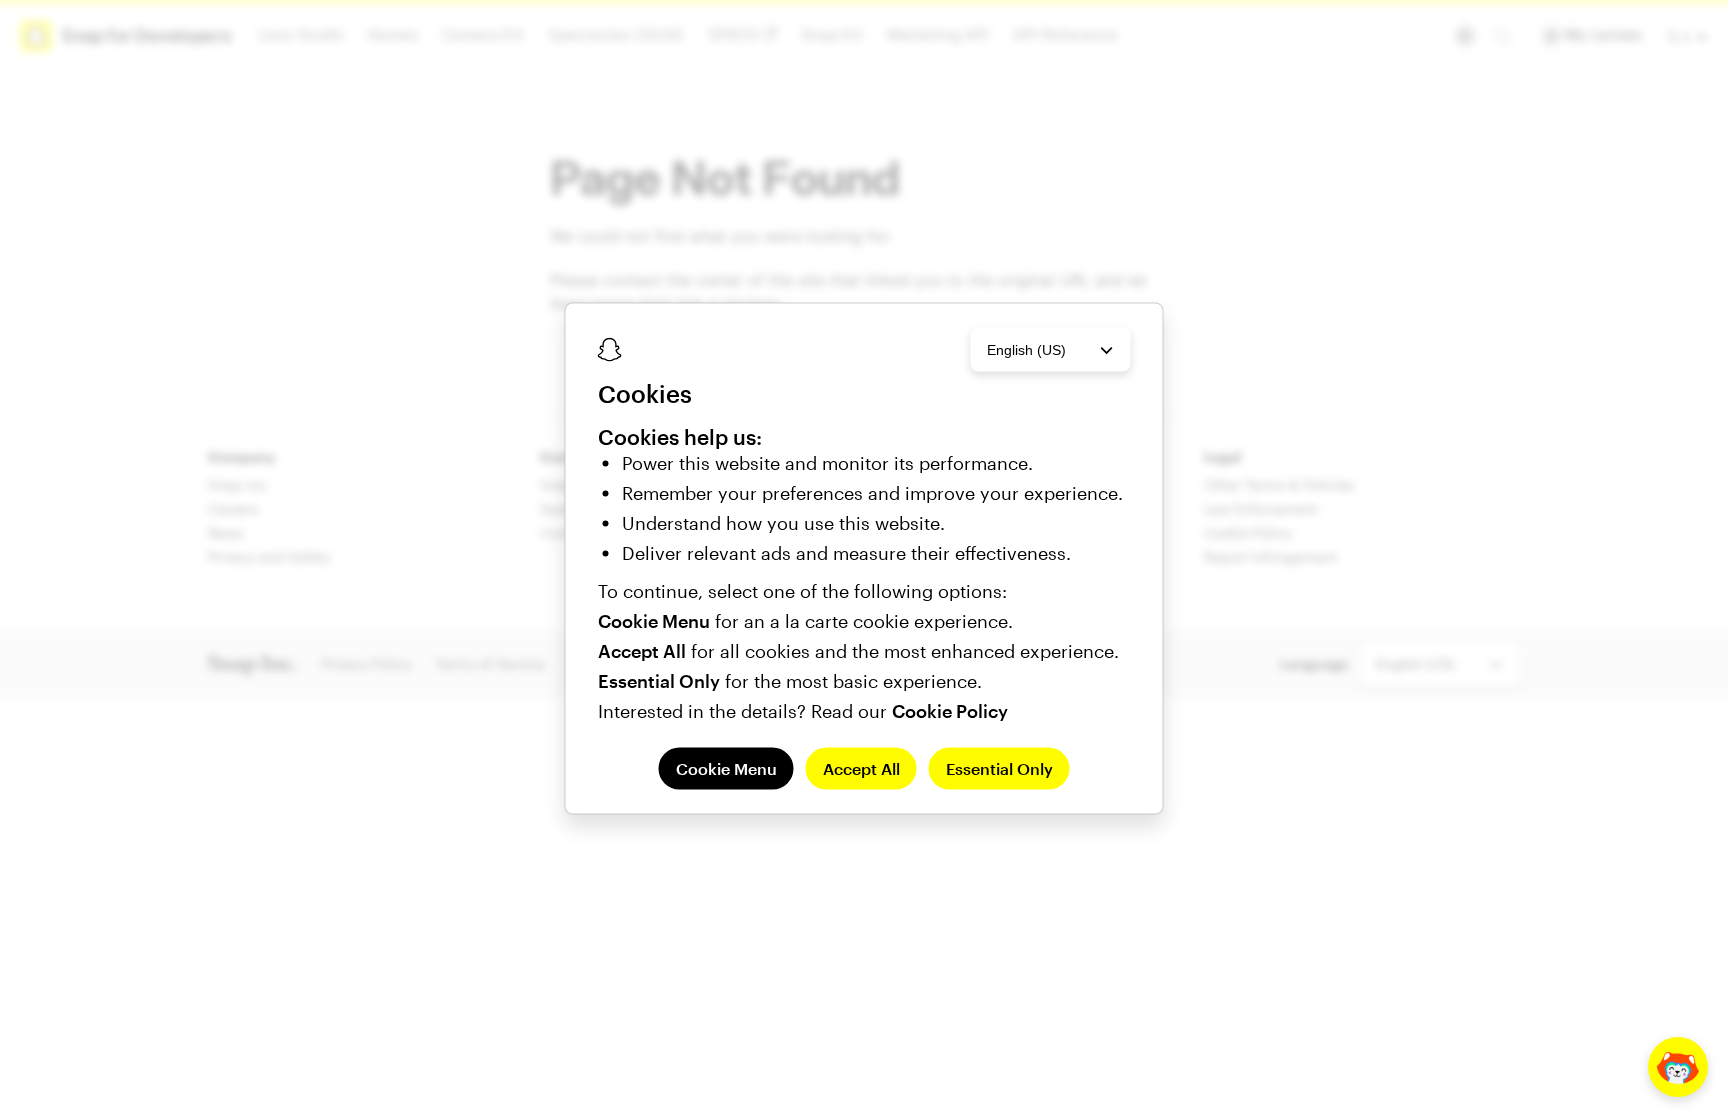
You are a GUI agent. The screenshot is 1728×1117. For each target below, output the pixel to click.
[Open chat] (1678, 1067)
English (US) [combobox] (1026, 349)
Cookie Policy (950, 711)
